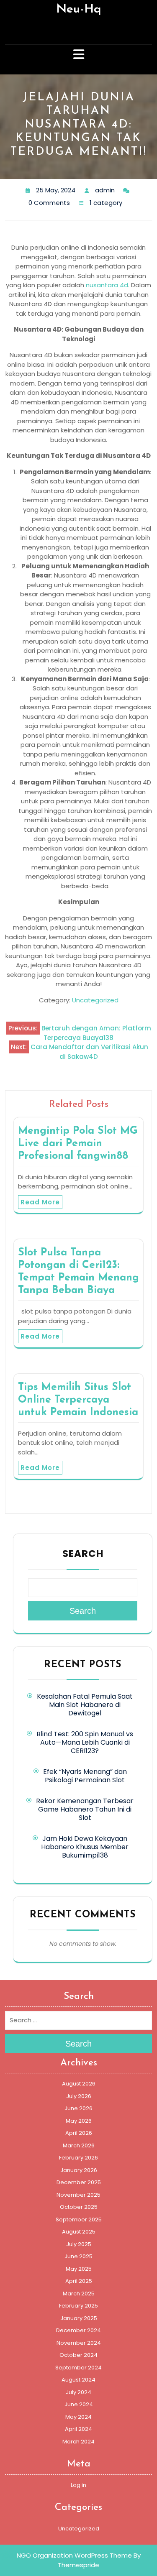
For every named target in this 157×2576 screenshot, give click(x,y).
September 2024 (78, 2368)
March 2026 (79, 2145)
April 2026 (79, 2133)
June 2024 (79, 2404)
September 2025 (79, 2219)
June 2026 (78, 2108)
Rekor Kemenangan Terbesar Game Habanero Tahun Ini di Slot (85, 1809)
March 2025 (79, 2294)
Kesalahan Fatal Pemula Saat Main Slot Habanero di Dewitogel (85, 1705)
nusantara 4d (107, 285)
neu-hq (79, 9)
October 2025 (79, 2207)
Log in (78, 2485)
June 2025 (78, 2256)
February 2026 (78, 2158)
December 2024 (78, 2330)
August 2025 (79, 2232)
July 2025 (79, 2244)
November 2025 (78, 2195)
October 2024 (78, 2355)
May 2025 (79, 2269)
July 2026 (79, 2096)
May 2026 (79, 2121)
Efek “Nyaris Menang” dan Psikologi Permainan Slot (85, 1776)
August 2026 (79, 2084)
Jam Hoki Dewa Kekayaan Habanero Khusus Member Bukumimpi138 (85, 1847)
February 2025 (78, 2306)
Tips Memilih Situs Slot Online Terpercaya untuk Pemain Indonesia (78, 1400)
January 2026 (79, 2170)
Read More (40, 1202)
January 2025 (79, 2318)
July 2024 (78, 2392)
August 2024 (78, 2380)
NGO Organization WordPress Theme (74, 2555)
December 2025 (79, 2182)
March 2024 (78, 2442)
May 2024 (78, 2417)
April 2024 (78, 2429)
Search (83, 1554)
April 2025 (79, 2281)
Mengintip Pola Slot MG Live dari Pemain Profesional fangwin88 (78, 1144)
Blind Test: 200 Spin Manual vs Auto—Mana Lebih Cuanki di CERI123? (85, 1742)
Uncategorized (95, 1000)
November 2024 (79, 2343)
